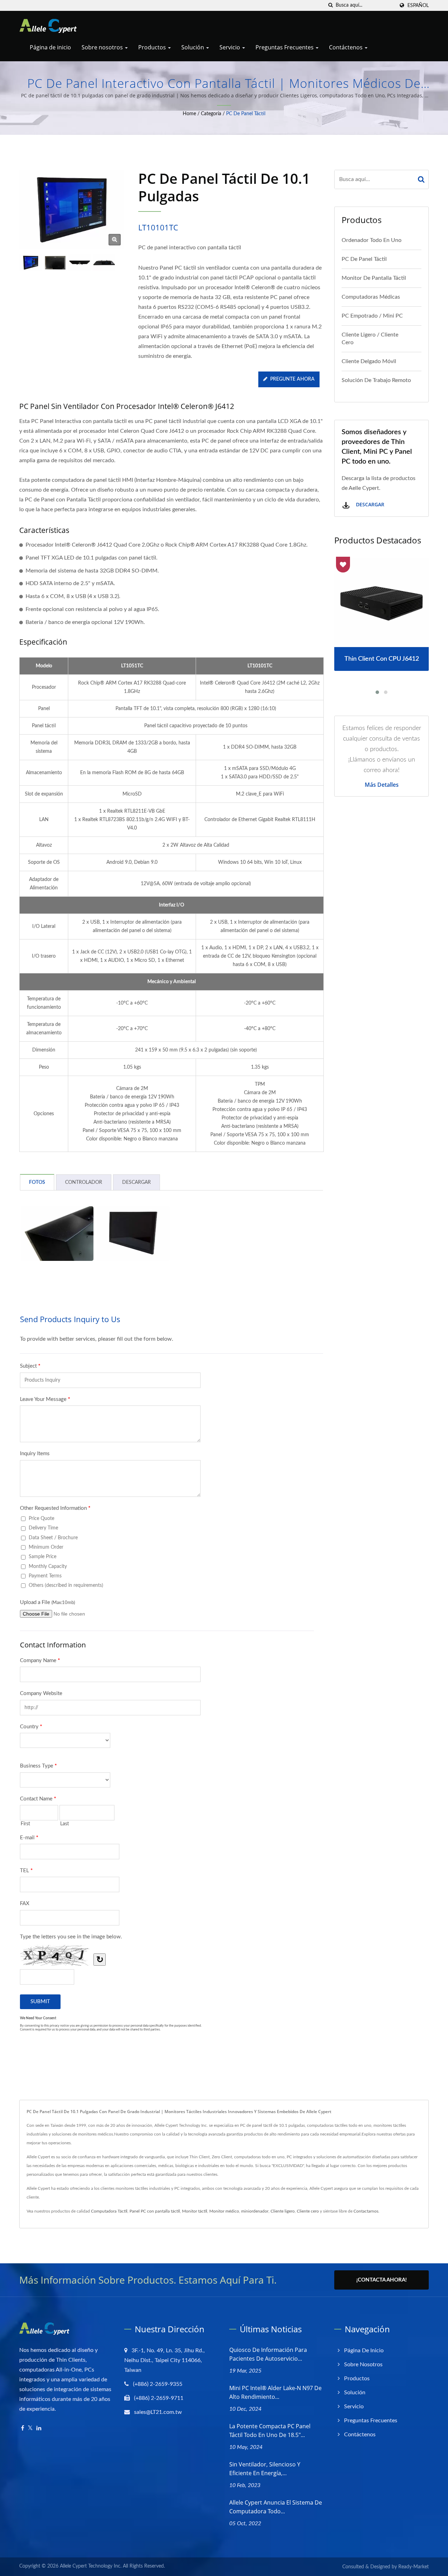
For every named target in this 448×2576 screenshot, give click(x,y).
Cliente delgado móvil (369, 361)
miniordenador (255, 2211)
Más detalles (382, 785)
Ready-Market (414, 2567)
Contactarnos (366, 2211)
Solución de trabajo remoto (376, 380)
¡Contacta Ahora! (381, 2280)
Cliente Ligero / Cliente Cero (370, 339)
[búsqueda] (330, 5)
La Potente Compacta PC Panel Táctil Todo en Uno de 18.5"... (270, 2431)
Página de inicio (50, 47)
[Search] (421, 179)
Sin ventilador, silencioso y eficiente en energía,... (265, 2469)
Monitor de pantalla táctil (374, 278)
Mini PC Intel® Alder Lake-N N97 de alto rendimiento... (275, 2392)
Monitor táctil (195, 2211)
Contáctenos (346, 47)
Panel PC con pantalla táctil (155, 2211)
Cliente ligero (283, 2211)
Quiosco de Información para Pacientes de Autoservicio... (268, 2354)
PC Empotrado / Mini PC (372, 316)
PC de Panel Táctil (246, 114)
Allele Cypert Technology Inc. (91, 2566)
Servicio (230, 47)
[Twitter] (30, 2428)
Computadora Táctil (109, 2211)
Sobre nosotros (103, 47)
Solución (193, 47)
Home (189, 114)
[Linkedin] (39, 2428)
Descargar (369, 504)
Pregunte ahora (292, 379)
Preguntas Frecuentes (285, 47)
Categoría (211, 114)
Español (418, 5)
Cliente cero (308, 2211)
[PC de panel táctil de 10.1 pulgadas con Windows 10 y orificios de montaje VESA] (55, 263)
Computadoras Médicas (371, 297)
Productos (153, 47)
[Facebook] (23, 2428)
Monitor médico (224, 2211)
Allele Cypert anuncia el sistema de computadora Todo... (276, 2507)
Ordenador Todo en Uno (372, 240)
